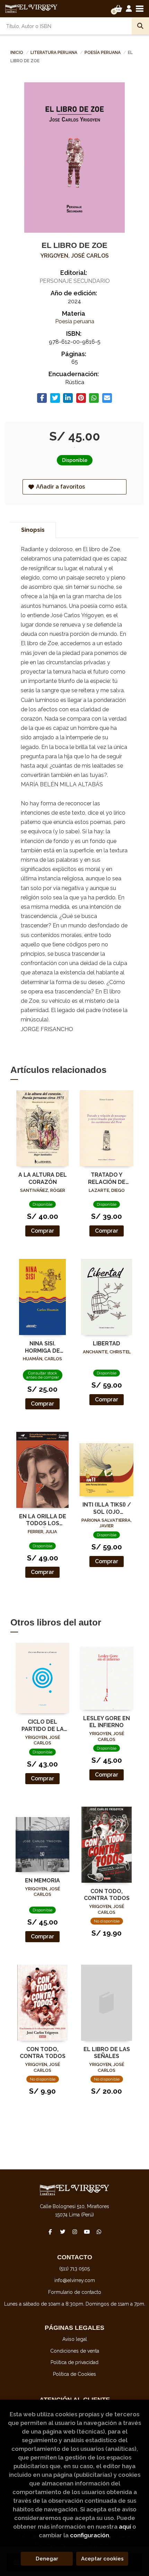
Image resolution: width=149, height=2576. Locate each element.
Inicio (17, 53)
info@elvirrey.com (75, 2280)
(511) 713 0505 (74, 2269)
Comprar (42, 1231)
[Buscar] (140, 26)
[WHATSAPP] (99, 2232)
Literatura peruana (54, 53)
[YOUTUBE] (87, 2232)
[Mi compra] (118, 9)
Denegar (47, 2559)
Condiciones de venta (75, 2351)
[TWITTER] (62, 2232)
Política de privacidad (74, 2362)
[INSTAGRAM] (74, 2232)
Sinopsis (33, 530)
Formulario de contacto (75, 2292)
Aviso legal (75, 2339)
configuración (90, 2535)
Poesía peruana (103, 53)
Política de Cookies (74, 2374)
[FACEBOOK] (50, 2232)
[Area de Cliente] (129, 9)
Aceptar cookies (102, 2559)
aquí (125, 2527)
